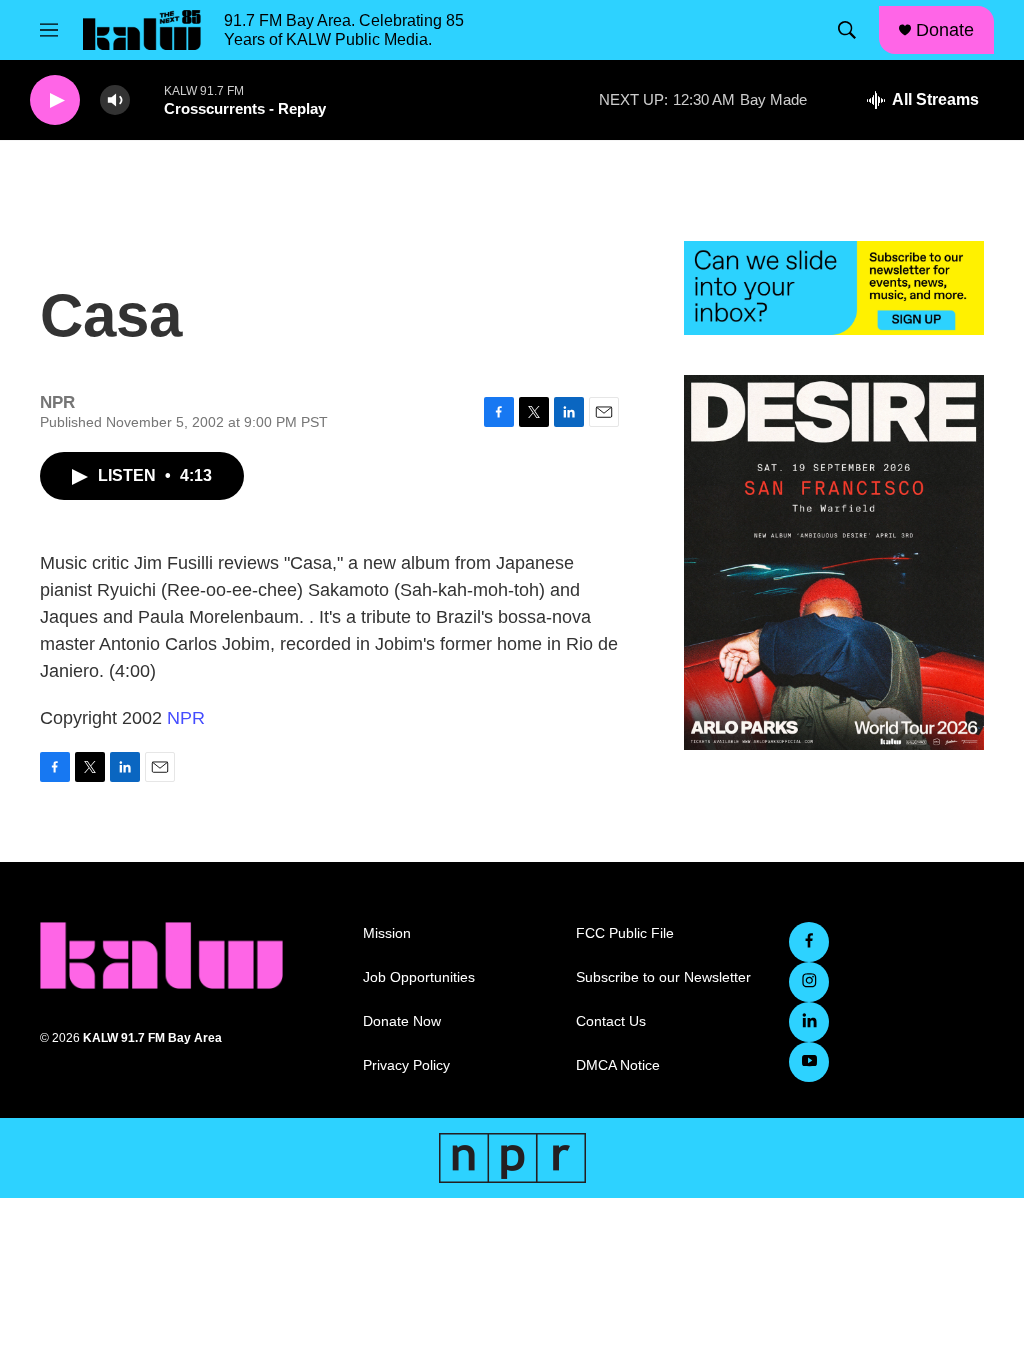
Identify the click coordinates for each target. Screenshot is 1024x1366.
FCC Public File (625, 933)
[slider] (147, 99)
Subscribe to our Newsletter (663, 977)
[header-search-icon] (847, 30)
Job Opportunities (419, 977)
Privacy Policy (406, 1065)
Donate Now (402, 1021)
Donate (945, 30)
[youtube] (809, 1062)
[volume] (115, 100)
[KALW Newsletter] (834, 288)
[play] (55, 100)
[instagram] (809, 982)
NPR (186, 718)
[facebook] (809, 942)
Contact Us (611, 1021)
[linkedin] (809, 1022)
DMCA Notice (618, 1065)
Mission (387, 933)
